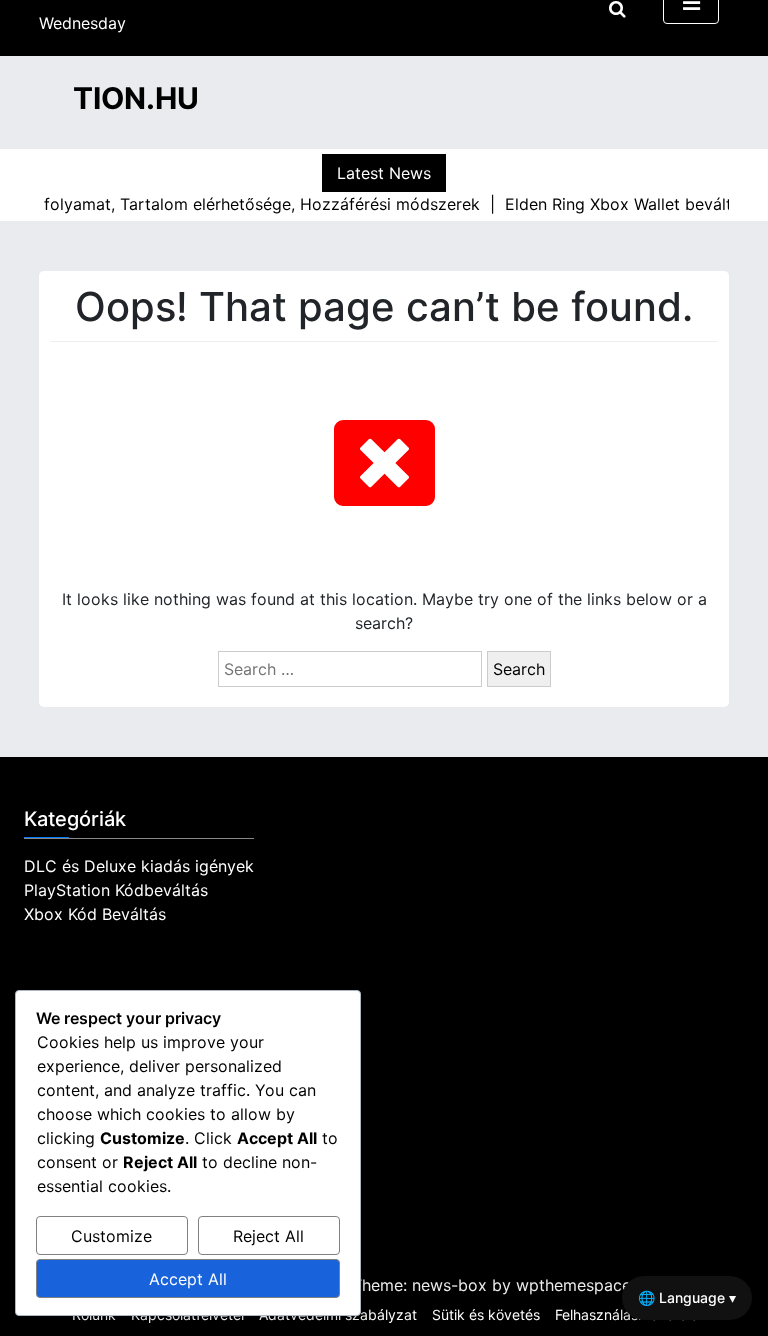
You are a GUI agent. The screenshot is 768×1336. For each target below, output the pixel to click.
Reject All (268, 1236)
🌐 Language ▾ (687, 1297)
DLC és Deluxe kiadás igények (139, 866)
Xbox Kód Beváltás (95, 914)
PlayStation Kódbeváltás (116, 890)
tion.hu (136, 98)
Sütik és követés (486, 1314)
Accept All (188, 1279)
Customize (111, 1236)
